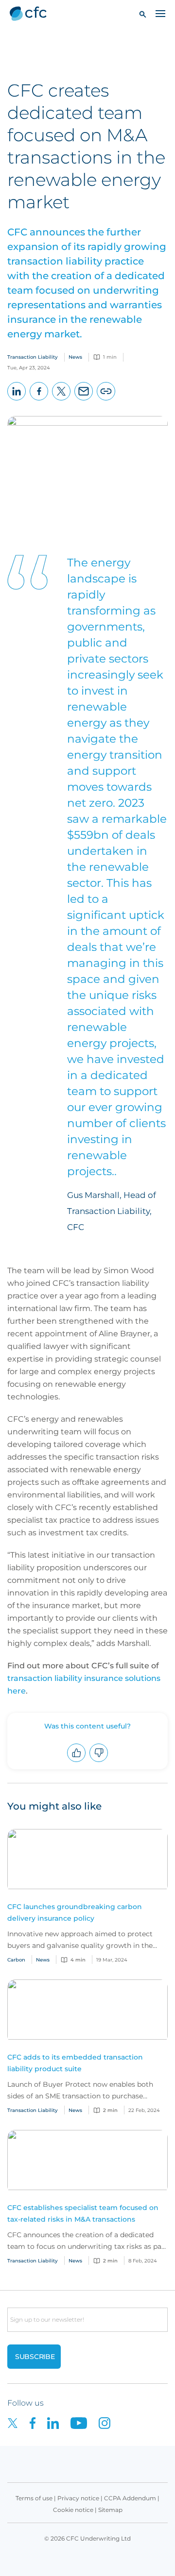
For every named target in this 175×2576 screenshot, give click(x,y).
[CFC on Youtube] (85, 2422)
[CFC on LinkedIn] (59, 2422)
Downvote (99, 1762)
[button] (143, 14)
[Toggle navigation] (160, 13)
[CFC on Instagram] (109, 2422)
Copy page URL (106, 400)
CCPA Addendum (130, 2498)
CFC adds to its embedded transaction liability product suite (75, 2063)
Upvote (77, 1762)
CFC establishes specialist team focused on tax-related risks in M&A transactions (83, 2213)
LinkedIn (17, 400)
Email (84, 400)
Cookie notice (73, 2510)
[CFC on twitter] (18, 2422)
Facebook (39, 400)
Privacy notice (78, 2498)
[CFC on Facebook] (38, 2422)
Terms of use (34, 2498)
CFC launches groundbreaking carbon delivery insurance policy (75, 1912)
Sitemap (110, 2510)
